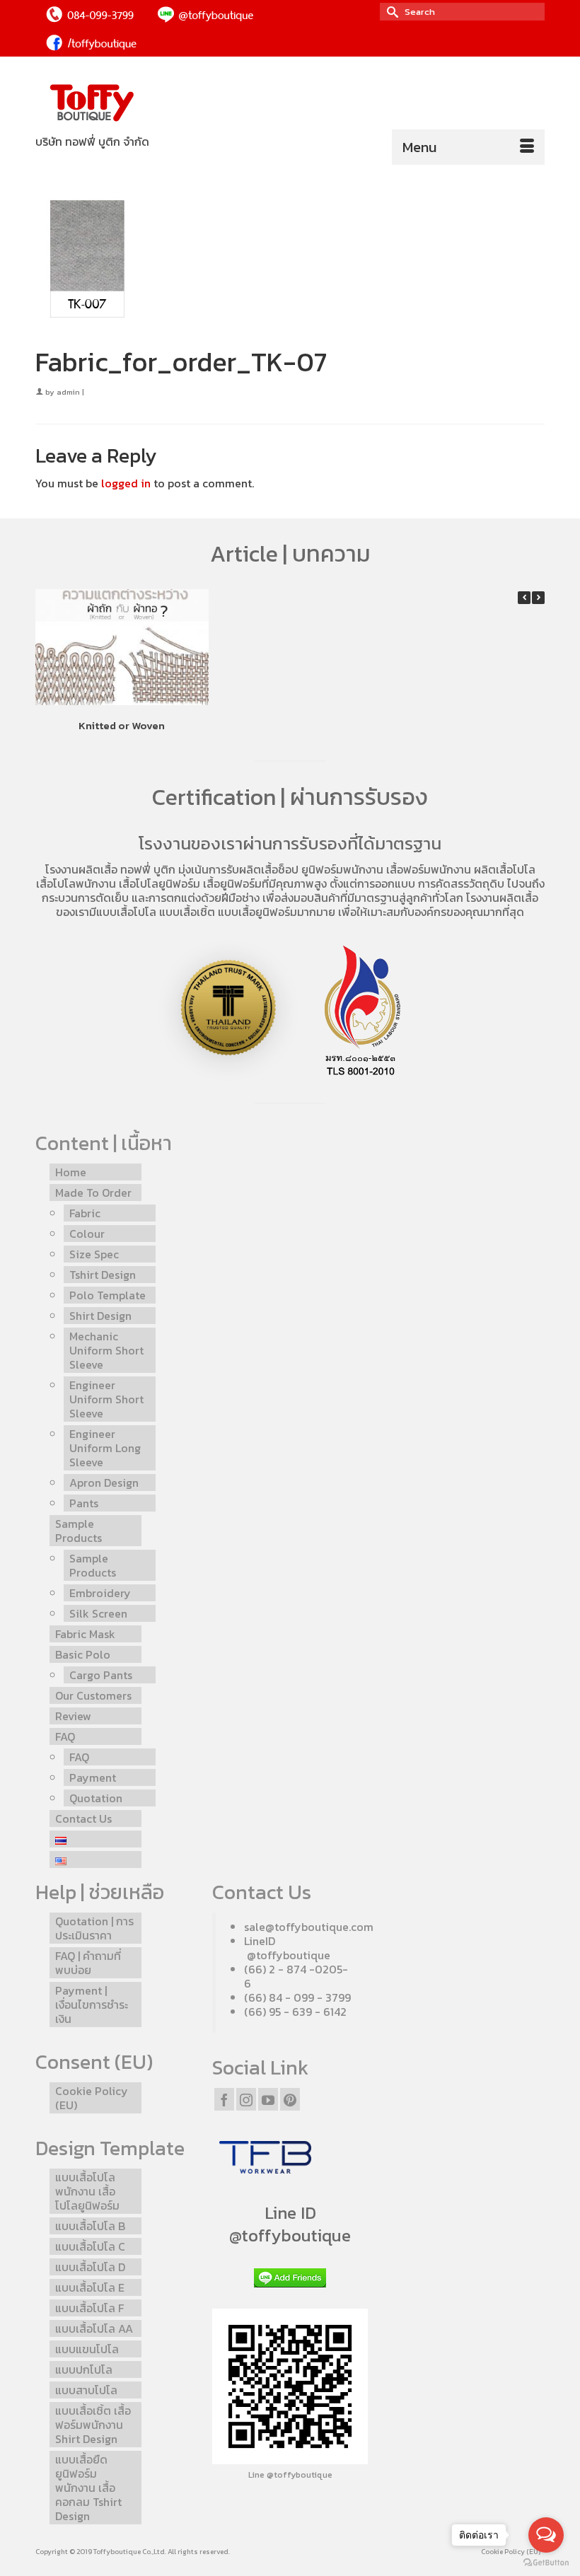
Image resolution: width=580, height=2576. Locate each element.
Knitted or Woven (122, 725)
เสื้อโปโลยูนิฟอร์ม (159, 883)
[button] (538, 598)
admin (68, 392)
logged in (126, 483)
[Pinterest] (290, 2099)
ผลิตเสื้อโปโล (505, 869)
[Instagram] (246, 2099)
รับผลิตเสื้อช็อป (262, 869)
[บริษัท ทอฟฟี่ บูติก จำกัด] (290, 104)
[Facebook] (224, 2099)
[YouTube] (268, 2099)
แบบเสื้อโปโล (126, 912)
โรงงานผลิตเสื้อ (81, 869)
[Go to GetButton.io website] (546, 2562)
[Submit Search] (390, 12)
